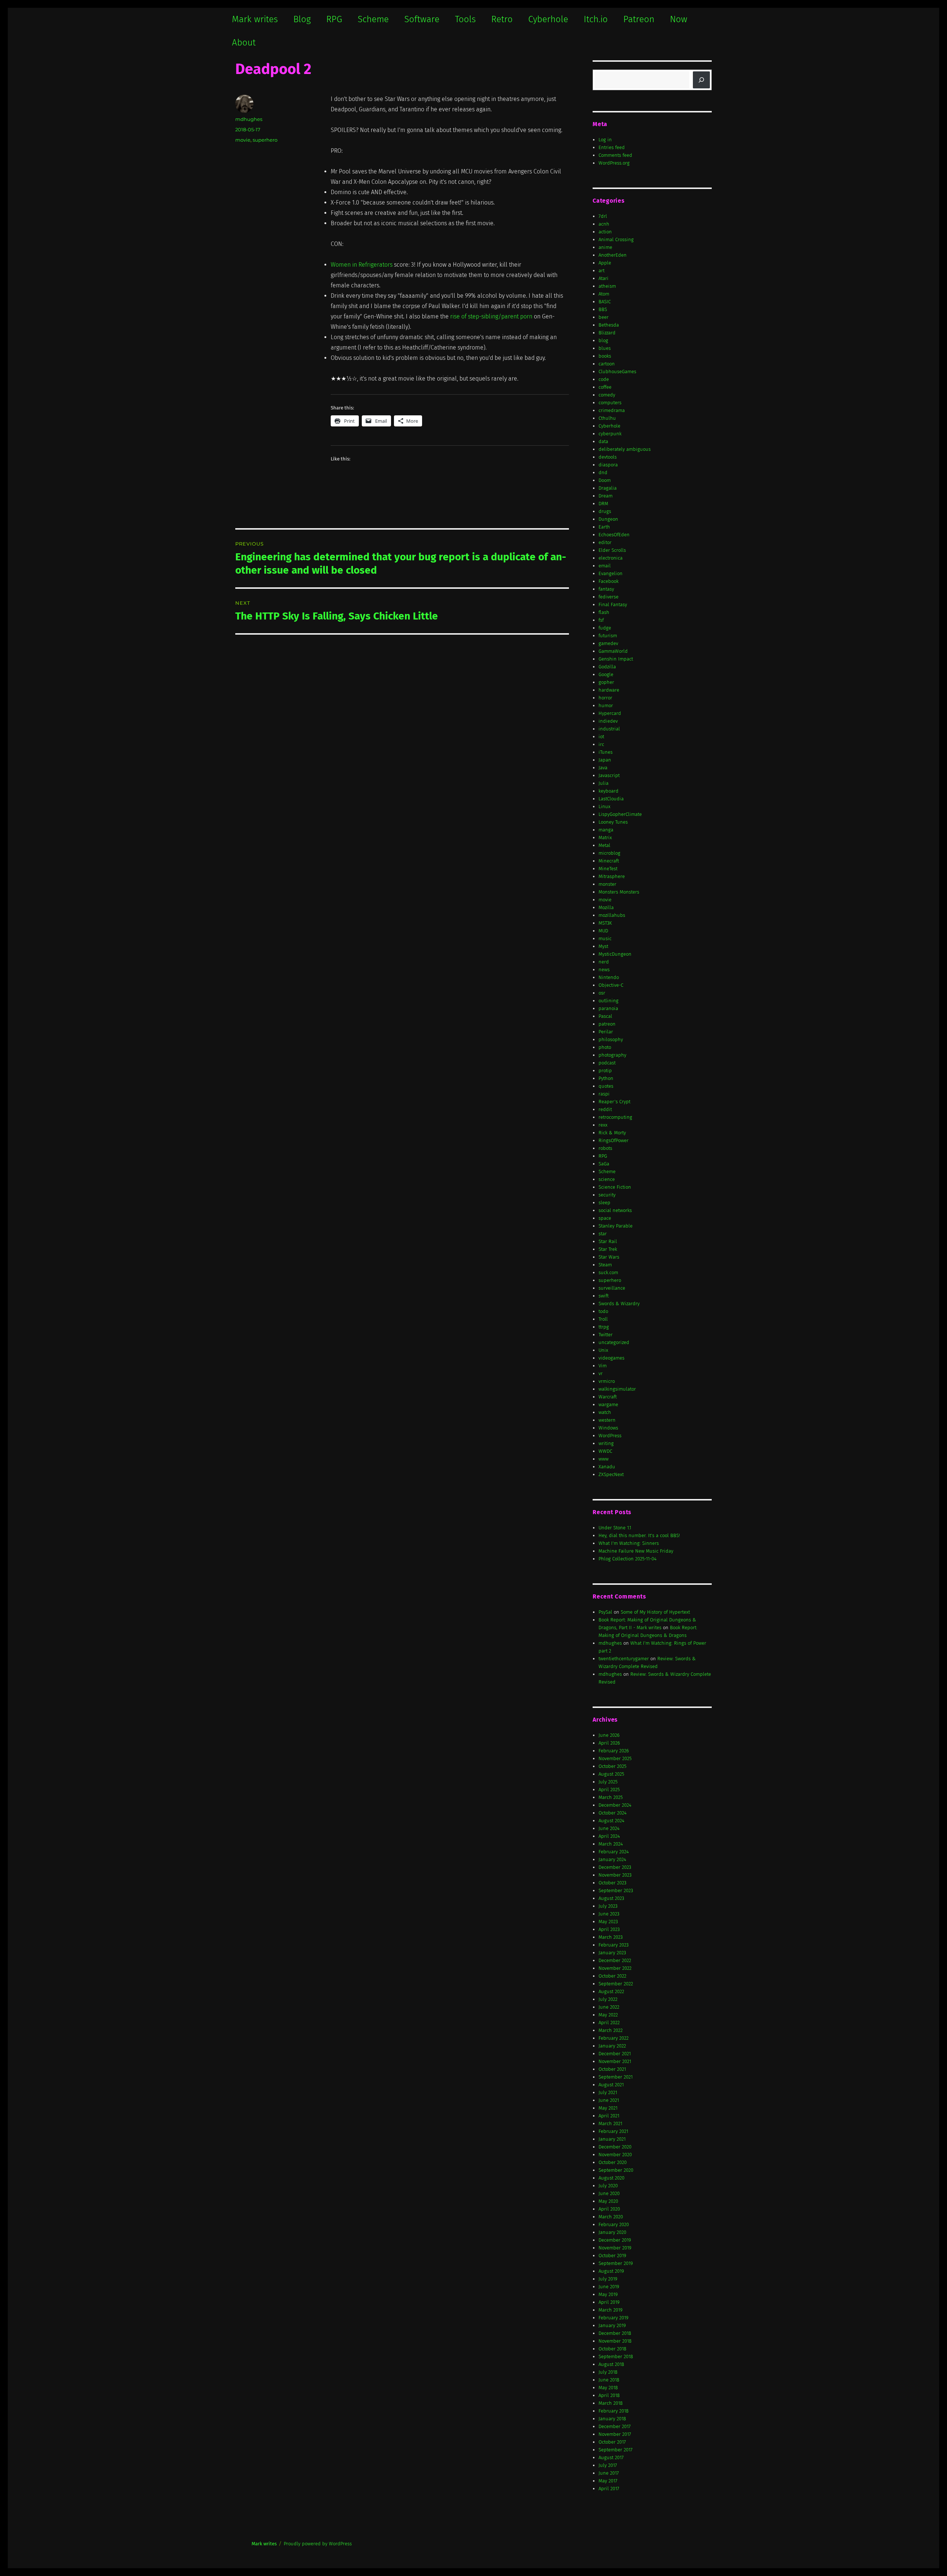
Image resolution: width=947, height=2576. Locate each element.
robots (605, 1148)
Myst (603, 946)
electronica (611, 558)
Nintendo (609, 977)
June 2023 (609, 1914)
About (244, 43)
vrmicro (607, 1381)
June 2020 (609, 2193)
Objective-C (611, 985)
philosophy (611, 1039)
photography (612, 1055)
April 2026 (609, 1743)
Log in (605, 140)
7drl (603, 216)
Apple (605, 263)
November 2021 (615, 2061)
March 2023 (611, 1937)
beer (604, 317)
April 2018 (609, 2395)
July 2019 (608, 2279)
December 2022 (615, 1960)
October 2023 (612, 1883)
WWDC (605, 1451)
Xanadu (607, 1467)
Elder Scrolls (612, 550)
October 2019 (612, 2256)
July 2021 (608, 2092)
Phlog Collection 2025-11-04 (628, 1559)
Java (603, 768)
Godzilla (607, 667)
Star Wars (609, 1257)
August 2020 (611, 2178)
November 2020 (615, 2155)
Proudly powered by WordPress (318, 2544)
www (604, 1459)
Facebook (609, 581)
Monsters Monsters (619, 892)
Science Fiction (615, 1187)
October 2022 (612, 1976)
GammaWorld (613, 651)
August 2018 (611, 2364)
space (605, 1218)
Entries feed (612, 147)
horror (605, 698)
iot (601, 737)
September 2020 (616, 2170)
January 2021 (612, 2139)
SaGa (604, 1164)
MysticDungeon (615, 954)
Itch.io (596, 19)
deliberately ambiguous (625, 449)
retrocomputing (615, 1117)
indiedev (608, 721)
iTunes (606, 752)
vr (601, 1373)
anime (605, 247)
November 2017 (615, 2434)
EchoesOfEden (614, 535)
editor (605, 542)
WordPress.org (614, 163)
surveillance (612, 1288)
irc (601, 744)
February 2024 (614, 1852)
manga (606, 830)
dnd (603, 472)
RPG (334, 19)
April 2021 (609, 2116)
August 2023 (611, 1898)
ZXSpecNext (611, 1474)
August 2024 (611, 1821)
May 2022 (608, 2015)
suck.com (608, 1272)
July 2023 (608, 1906)
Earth (604, 527)
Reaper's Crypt (614, 1102)
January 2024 (612, 1859)
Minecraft (609, 861)
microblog (609, 853)
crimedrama (612, 410)
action (605, 232)
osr (602, 993)
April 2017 (609, 2489)
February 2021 (613, 2131)
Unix (603, 1350)
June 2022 (609, 2007)
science (607, 1179)
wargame (608, 1405)
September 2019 (616, 2263)
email (605, 566)
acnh (604, 224)
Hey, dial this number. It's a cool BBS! (639, 1535)
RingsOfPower (614, 1140)
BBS (603, 309)
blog (603, 340)
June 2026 (609, 1735)
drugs (605, 511)
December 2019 (615, 2240)
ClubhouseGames (617, 372)
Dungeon (608, 519)
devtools (608, 457)
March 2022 (611, 2030)
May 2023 (608, 1922)
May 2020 (608, 2201)
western (607, 1420)
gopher (606, 682)
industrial (609, 729)
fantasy (606, 589)
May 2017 (608, 2481)
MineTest (608, 869)
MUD (603, 931)
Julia (604, 783)
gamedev (608, 643)
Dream (606, 496)
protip (605, 1071)
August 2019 (611, 2271)
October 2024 (613, 1813)
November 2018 (615, 2341)
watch (605, 1412)
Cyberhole (548, 19)
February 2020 (614, 2224)
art (601, 271)
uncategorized (614, 1342)
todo (603, 1311)
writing (606, 1443)
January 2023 (612, 1953)
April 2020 (609, 2209)
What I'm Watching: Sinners (629, 1543)
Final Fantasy (613, 605)
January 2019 (612, 2325)
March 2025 (611, 1797)
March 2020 (611, 2217)
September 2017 (616, 2450)
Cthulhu (607, 418)
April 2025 (609, 1790)
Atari (604, 278)
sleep (604, 1203)
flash (604, 612)
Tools (465, 19)
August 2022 (611, 1991)
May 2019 (608, 2294)
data (603, 441)
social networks (615, 1210)
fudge (605, 628)
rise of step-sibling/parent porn (491, 316)
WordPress (610, 1436)
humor (606, 705)
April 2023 (609, 1929)
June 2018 (609, 2380)
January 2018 (612, 2419)
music (605, 938)
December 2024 (615, 1805)
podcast (607, 1063)
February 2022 (614, 2038)
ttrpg (604, 1327)
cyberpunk (610, 434)
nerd (604, 962)
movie (243, 140)
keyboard (609, 791)
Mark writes (255, 19)
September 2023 (616, 1890)
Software (422, 19)
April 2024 (609, 1836)
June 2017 (609, 2473)
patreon (607, 1024)
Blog (302, 19)
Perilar (606, 1032)
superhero (265, 140)
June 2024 (609, 1828)
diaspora (608, 465)
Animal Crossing (616, 239)
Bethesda (609, 325)
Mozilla (606, 907)
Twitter (606, 1335)
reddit (605, 1109)
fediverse (609, 597)
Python (606, 1078)
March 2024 (611, 1844)
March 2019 (611, 2310)
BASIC (605, 302)
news (604, 970)
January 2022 (612, 2046)
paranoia (608, 1008)
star (603, 1234)
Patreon (639, 19)
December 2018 (615, 2333)
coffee (605, 387)
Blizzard (607, 333)
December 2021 (615, 2054)
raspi (604, 1094)
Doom (605, 480)
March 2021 (610, 2123)
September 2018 (616, 2356)
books (605, 356)
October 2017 (612, 2442)
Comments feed (615, 155)
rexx (603, 1125)
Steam (605, 1265)
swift (604, 1296)
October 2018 (612, 2349)
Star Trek (608, 1249)
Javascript (609, 775)
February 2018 (614, 2411)
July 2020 (608, 2186)
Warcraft (608, 1397)
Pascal (605, 1016)
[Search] (701, 80)
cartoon (607, 364)
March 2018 (611, 2403)
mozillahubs (612, 915)
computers (610, 403)
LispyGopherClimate (620, 814)
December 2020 (615, 2147)
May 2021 (608, 2108)
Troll (603, 1319)
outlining (609, 1001)
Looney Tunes (613, 822)
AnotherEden (613, 255)
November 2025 (615, 1758)
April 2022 (609, 2023)
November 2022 (615, 1968)
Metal (604, 845)
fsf (601, 620)
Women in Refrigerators (362, 265)
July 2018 (608, 2372)
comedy (607, 395)
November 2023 (615, 1875)
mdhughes (249, 119)
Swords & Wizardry (619, 1304)
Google (606, 674)
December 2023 (615, 1867)
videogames (611, 1358)
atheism (607, 286)
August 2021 (611, 2085)
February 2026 (614, 1751)
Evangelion (611, 573)
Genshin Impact (616, 659)
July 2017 (608, 2465)
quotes (606, 1086)
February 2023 (614, 1945)
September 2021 (616, 2077)
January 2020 (612, 2232)
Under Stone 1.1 (615, 1528)
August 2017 (611, 2457)
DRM (603, 504)
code (604, 379)
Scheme (373, 19)
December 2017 (615, 2426)
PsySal (605, 1612)
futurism (608, 636)
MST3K (605, 923)
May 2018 (608, 2388)
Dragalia (608, 488)
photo (605, 1047)
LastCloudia (611, 799)
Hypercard (610, 713)
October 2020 (613, 2162)
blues (605, 348)
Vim (603, 1366)
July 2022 (608, 1999)
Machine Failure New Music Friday (636, 1551)
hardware (609, 690)
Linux (604, 806)
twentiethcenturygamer (624, 1659)
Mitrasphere (612, 876)
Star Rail (608, 1241)
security (607, 1195)
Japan (605, 760)
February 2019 (614, 2318)
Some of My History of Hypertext (655, 1612)
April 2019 (609, 2302)
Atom (604, 294)
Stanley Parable (616, 1226)
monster (607, 884)
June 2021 (609, 2100)
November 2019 (615, 2248)
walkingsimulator (617, 1389)
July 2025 (608, 1782)
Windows (608, 1428)
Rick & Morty (612, 1133)
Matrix (605, 838)
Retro (502, 19)
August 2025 (611, 1774)
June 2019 (609, 2287)
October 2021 (612, 2069)
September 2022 (616, 1984)
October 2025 (612, 1766)
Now (679, 19)
